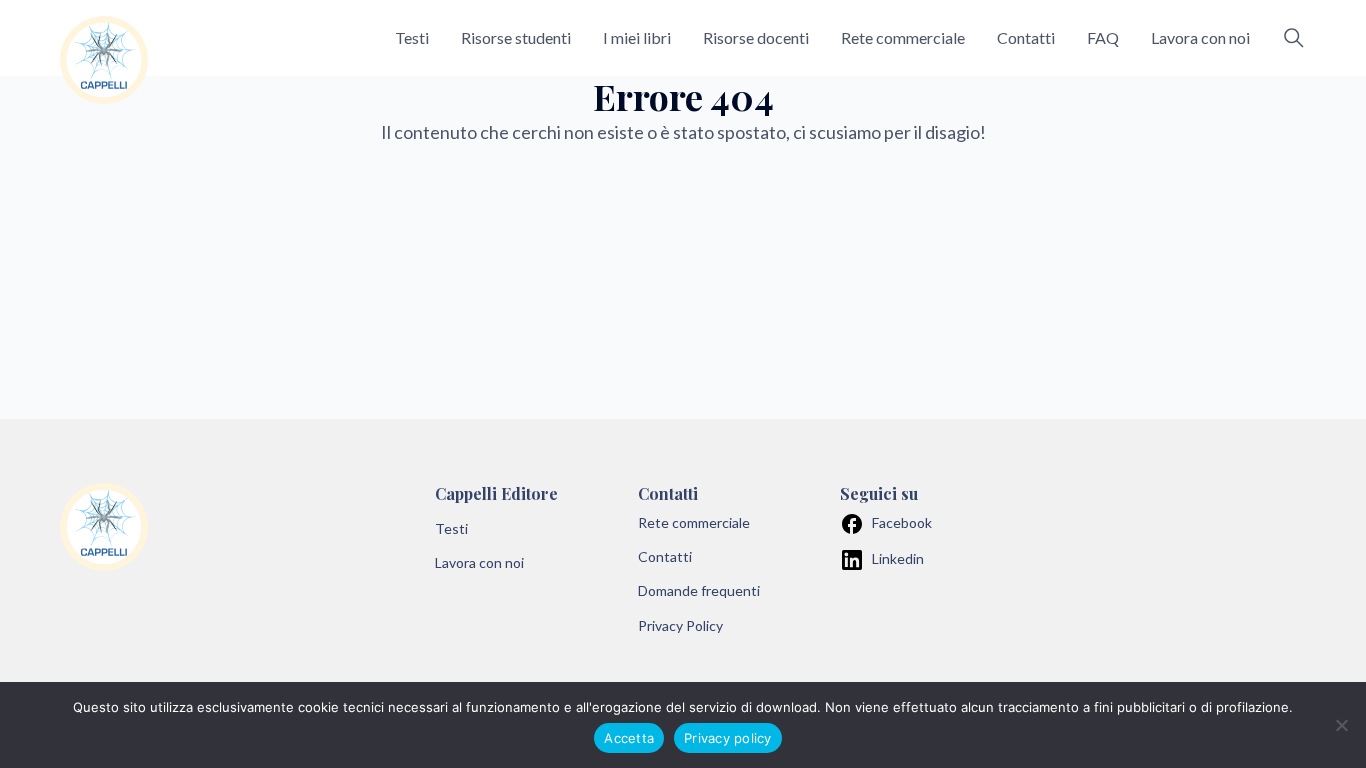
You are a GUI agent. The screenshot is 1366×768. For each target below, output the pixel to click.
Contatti (1026, 37)
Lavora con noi (1200, 37)
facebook (902, 522)
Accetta (629, 738)
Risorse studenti (516, 37)
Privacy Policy (680, 625)
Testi (412, 37)
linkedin (898, 558)
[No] (1341, 725)
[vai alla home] (104, 60)
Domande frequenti (699, 590)
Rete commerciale (903, 37)
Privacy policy (728, 738)
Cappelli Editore (496, 493)
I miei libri (637, 37)
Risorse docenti (756, 37)
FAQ (1103, 37)
